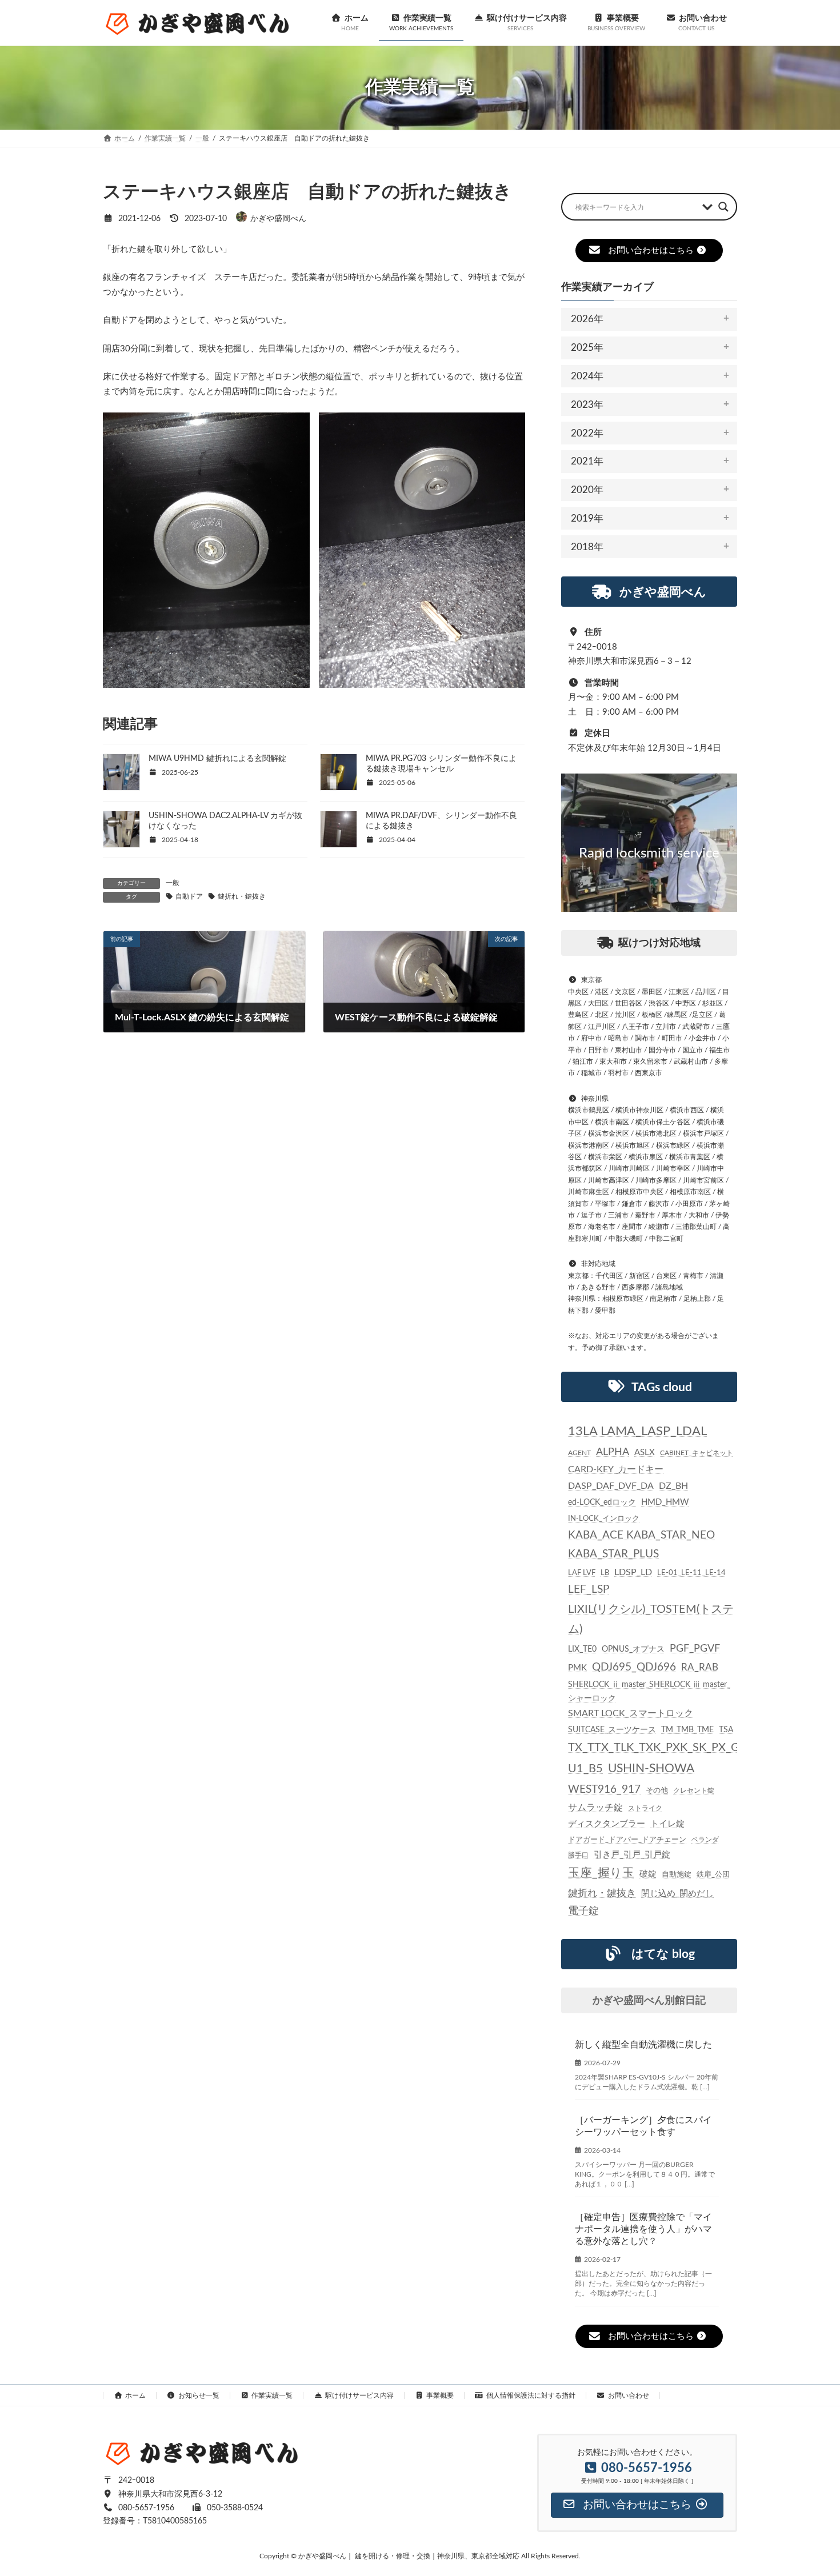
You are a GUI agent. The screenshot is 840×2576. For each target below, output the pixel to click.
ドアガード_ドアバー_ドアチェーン (627, 1840)
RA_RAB (700, 1667)
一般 (173, 883)
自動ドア (189, 896)
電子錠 (583, 1911)
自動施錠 (677, 1875)
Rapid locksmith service (649, 854)
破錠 (648, 1874)
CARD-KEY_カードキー (616, 1470)
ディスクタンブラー (607, 1824)
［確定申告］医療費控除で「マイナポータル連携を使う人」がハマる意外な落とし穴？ (643, 2229)
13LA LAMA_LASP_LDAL (637, 1431)
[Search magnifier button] (723, 207)
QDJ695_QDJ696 (634, 1667)
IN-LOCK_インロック (604, 1519)
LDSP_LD (633, 1572)
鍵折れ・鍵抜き (242, 896)
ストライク (645, 1808)
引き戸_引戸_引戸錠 (632, 1855)
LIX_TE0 (582, 1649)
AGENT (579, 1453)
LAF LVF (582, 1573)
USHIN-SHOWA (651, 1768)
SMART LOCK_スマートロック (631, 1714)
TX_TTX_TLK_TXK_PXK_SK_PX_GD (658, 1748)
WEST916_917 (604, 1790)
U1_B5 (585, 1769)
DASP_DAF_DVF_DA (611, 1486)
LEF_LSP (589, 1590)
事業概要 (440, 2395)
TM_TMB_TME (687, 1730)
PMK (577, 1668)
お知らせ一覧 (199, 2395)
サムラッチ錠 (595, 1808)
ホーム (135, 2395)
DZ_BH (673, 1486)
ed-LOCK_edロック (602, 1503)
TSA (726, 1730)
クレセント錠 (694, 1790)
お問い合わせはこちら (651, 251)
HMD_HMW (665, 1502)
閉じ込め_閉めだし (677, 1894)
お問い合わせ (629, 2395)
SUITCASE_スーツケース (612, 1730)
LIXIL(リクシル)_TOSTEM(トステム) (651, 1619)
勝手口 (578, 1855)
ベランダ (705, 1840)
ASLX (645, 1453)
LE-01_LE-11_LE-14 (691, 1573)
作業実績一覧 (272, 2395)
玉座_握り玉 (601, 1873)
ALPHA (613, 1452)
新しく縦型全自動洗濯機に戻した (643, 2045)
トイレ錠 (667, 1824)
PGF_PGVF (695, 1648)
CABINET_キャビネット (697, 1453)
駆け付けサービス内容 (359, 2395)
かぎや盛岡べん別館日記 (649, 2001)
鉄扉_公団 (713, 1874)
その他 (657, 1790)
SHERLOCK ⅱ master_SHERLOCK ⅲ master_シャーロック (649, 1692)
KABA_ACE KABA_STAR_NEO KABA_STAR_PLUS (641, 1545)
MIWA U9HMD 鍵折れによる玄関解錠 (217, 759)
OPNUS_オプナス (633, 1649)
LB (605, 1573)
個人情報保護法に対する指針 (531, 2395)
